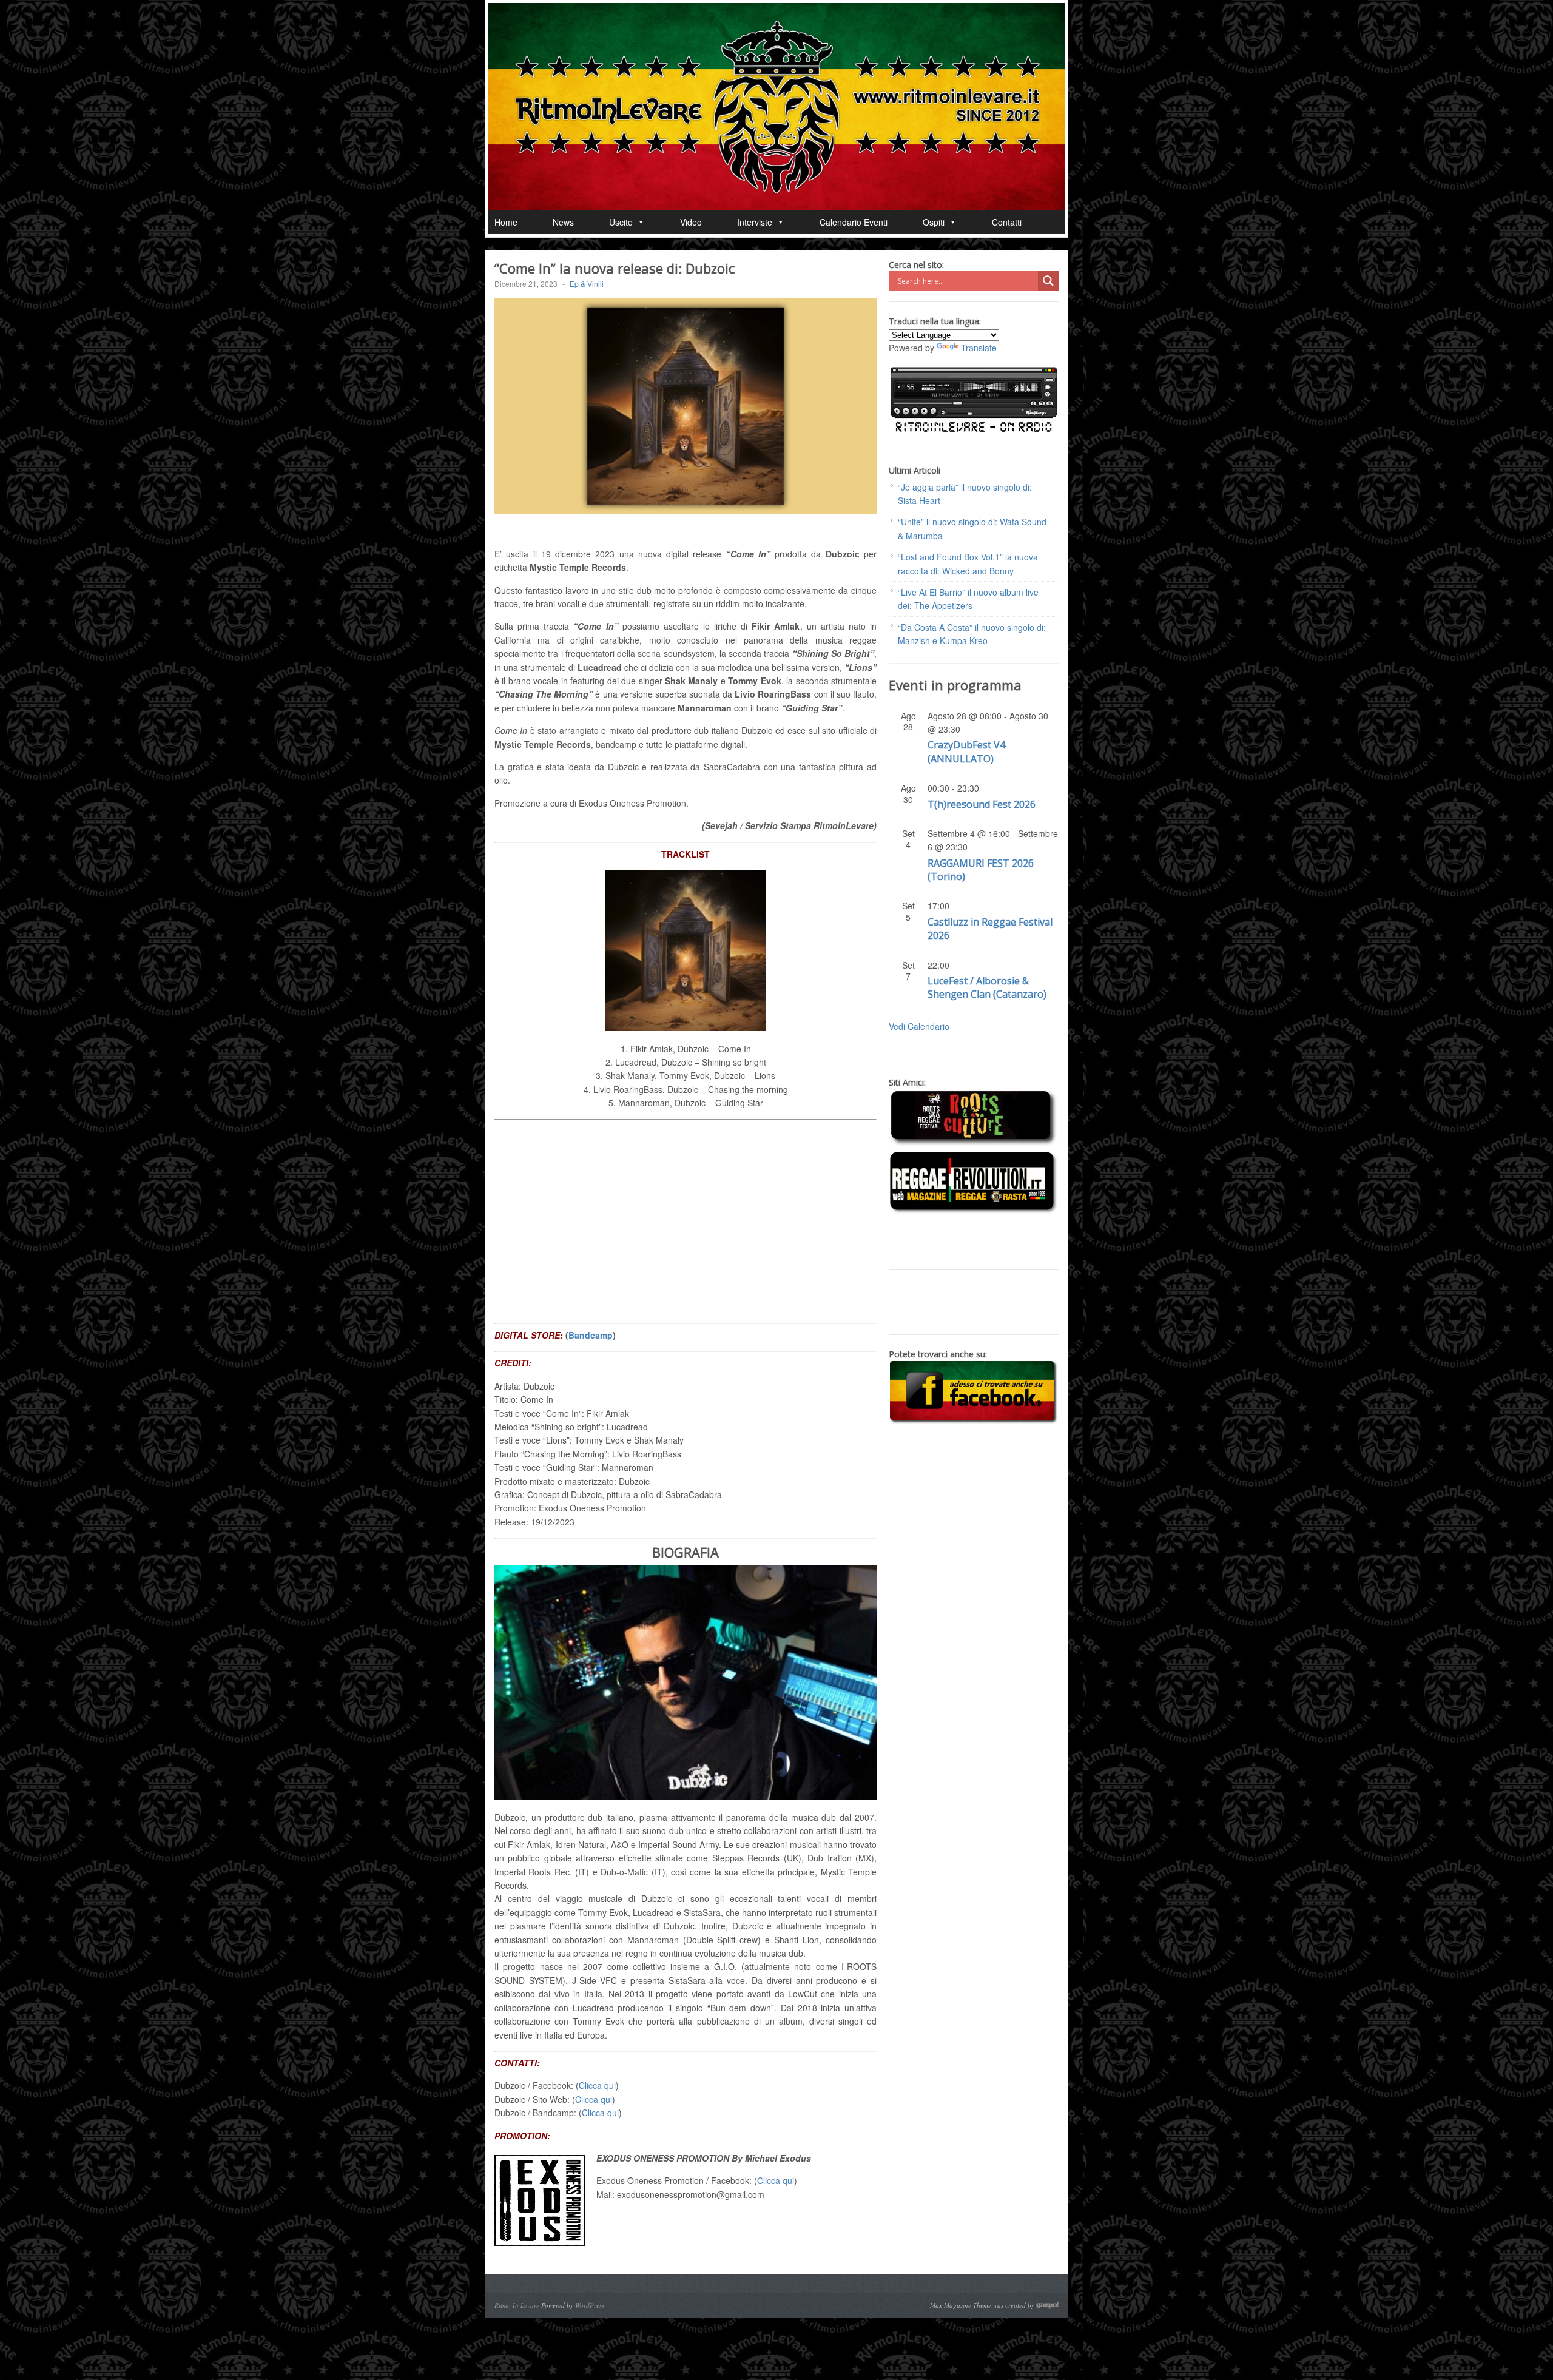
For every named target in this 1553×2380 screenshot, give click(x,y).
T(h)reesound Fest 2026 (982, 804)
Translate (979, 348)
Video (691, 222)
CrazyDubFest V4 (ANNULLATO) (966, 751)
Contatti (1007, 222)
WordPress (590, 2305)
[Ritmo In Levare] (776, 106)
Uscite (621, 222)
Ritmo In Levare (517, 2305)
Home (506, 222)
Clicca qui (597, 2085)
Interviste (755, 222)
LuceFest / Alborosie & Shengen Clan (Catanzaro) (987, 987)
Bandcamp (591, 1335)
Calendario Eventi (854, 222)
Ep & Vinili (587, 284)
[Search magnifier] (1048, 281)
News (563, 222)
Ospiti (934, 222)
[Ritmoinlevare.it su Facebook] (974, 1421)
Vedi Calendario (919, 1026)
